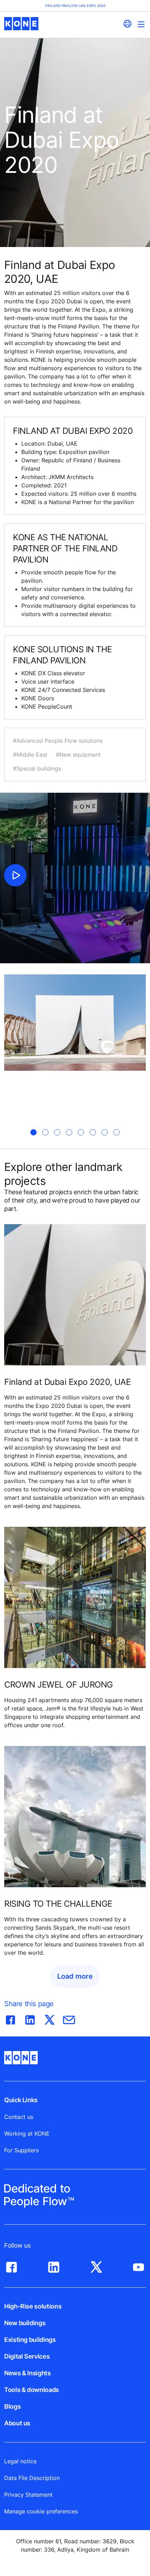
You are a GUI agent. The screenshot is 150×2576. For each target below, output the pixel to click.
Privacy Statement (28, 2495)
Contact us (19, 2117)
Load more (75, 1976)
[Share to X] (50, 2018)
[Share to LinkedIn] (30, 2018)
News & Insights (28, 2373)
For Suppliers (21, 2150)
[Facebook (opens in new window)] (12, 2265)
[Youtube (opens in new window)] (138, 2265)
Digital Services (27, 2356)
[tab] (33, 1132)
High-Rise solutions (33, 2306)
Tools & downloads (32, 2390)
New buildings (25, 2323)
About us (17, 2423)
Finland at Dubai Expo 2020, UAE (67, 1382)
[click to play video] (15, 875)
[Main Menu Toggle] (141, 24)
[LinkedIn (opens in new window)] (54, 2265)
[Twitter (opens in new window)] (96, 2265)
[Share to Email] (69, 2018)
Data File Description (32, 2478)
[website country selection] (127, 24)
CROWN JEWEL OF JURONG (59, 1685)
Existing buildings (30, 2340)
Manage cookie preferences (41, 2511)
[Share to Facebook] (10, 2018)
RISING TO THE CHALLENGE (58, 1904)
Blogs (12, 2406)
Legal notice (20, 2461)
